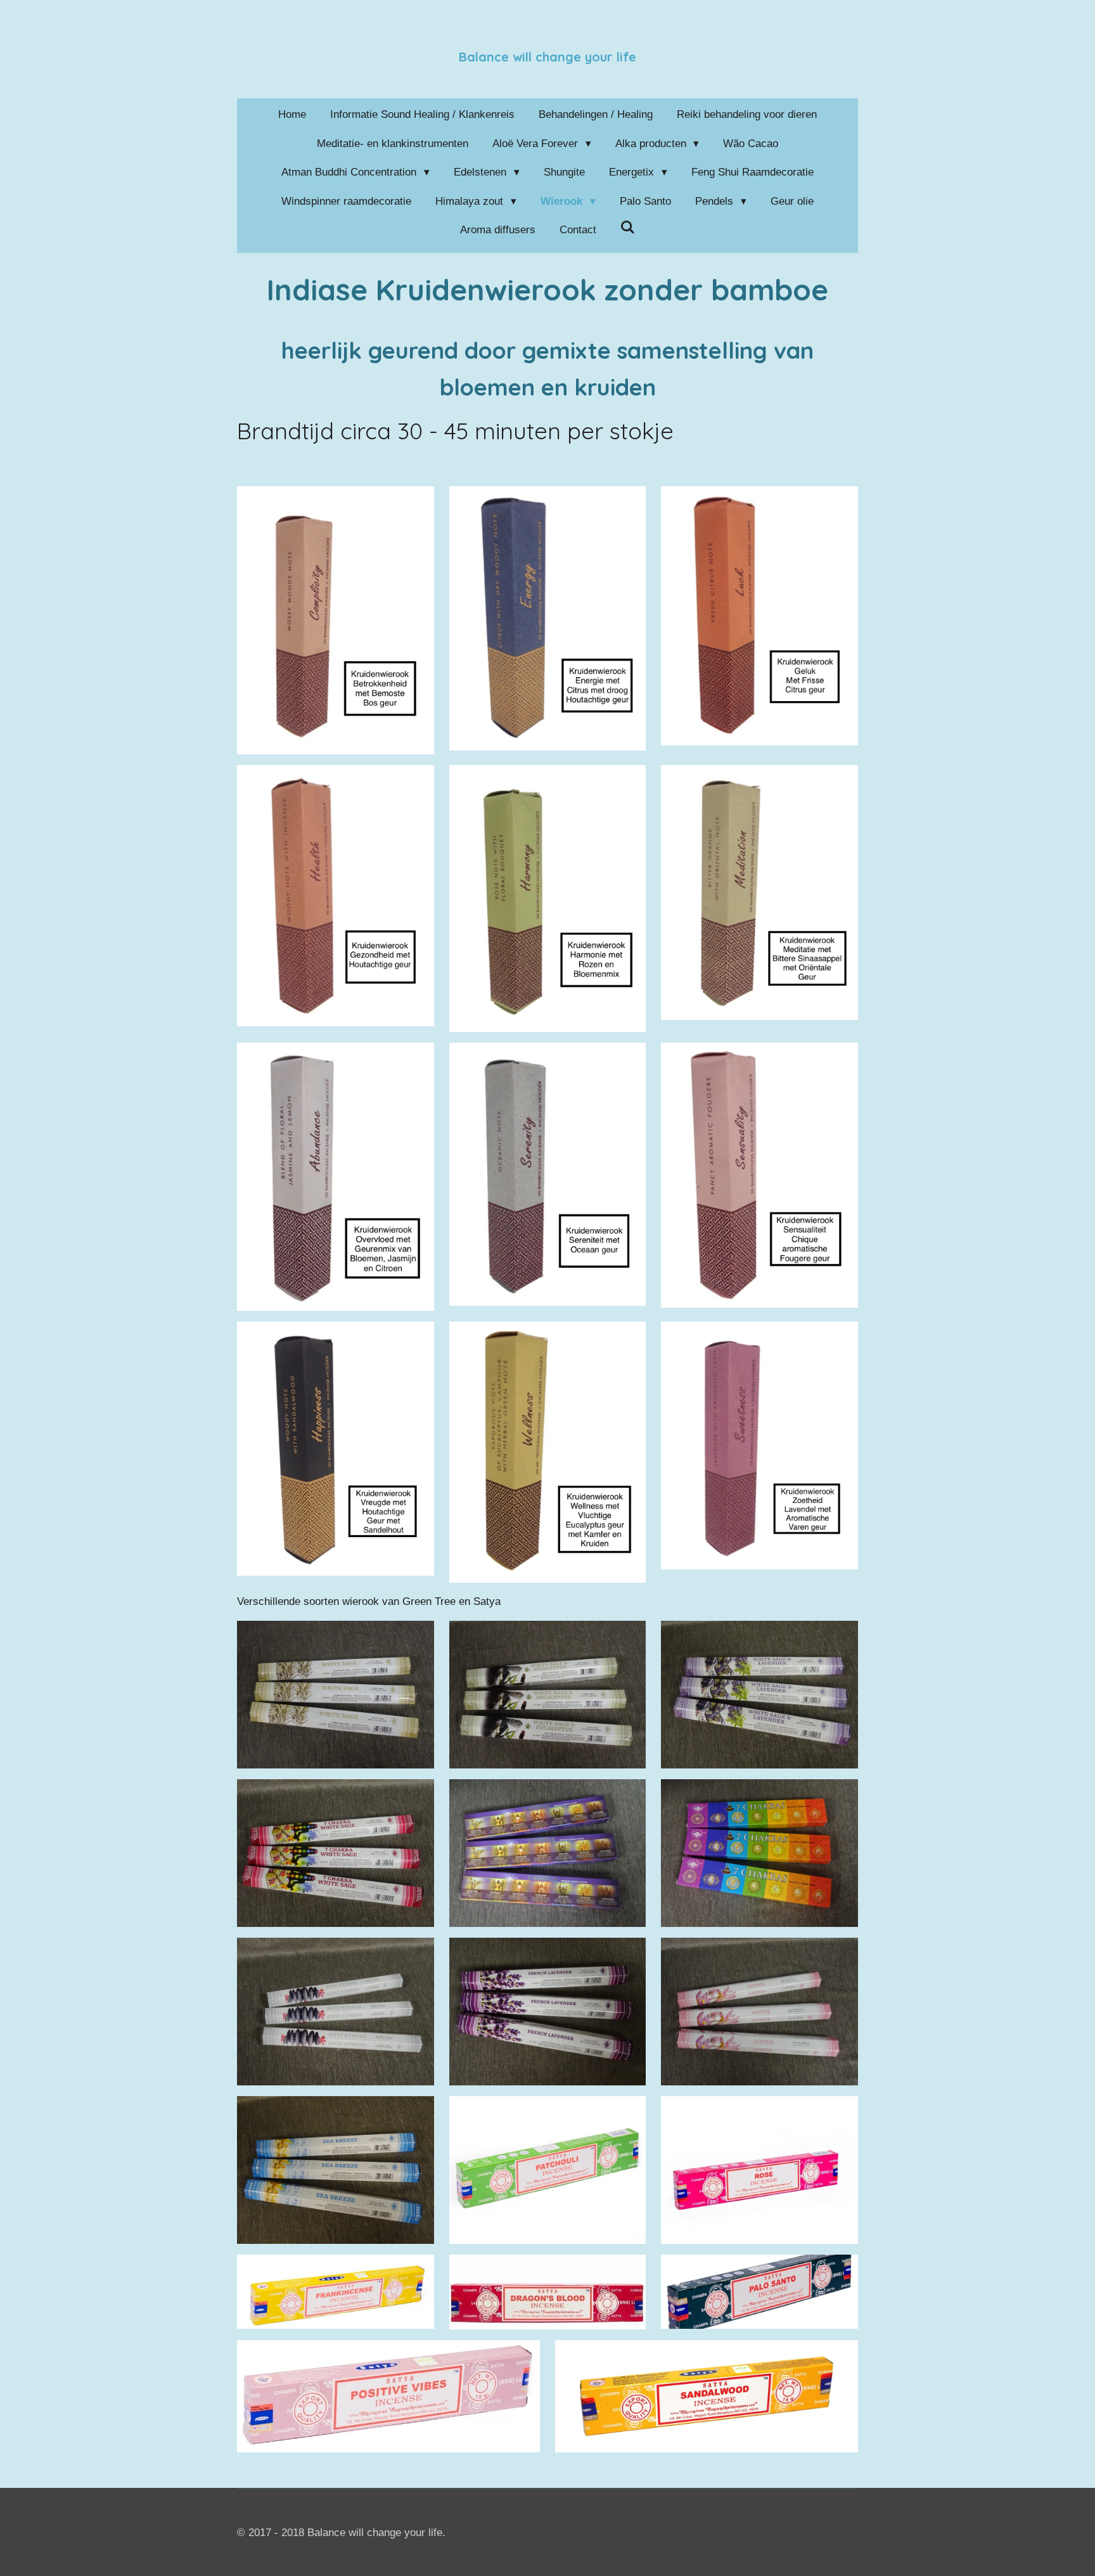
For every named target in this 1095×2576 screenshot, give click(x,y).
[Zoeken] (628, 228)
